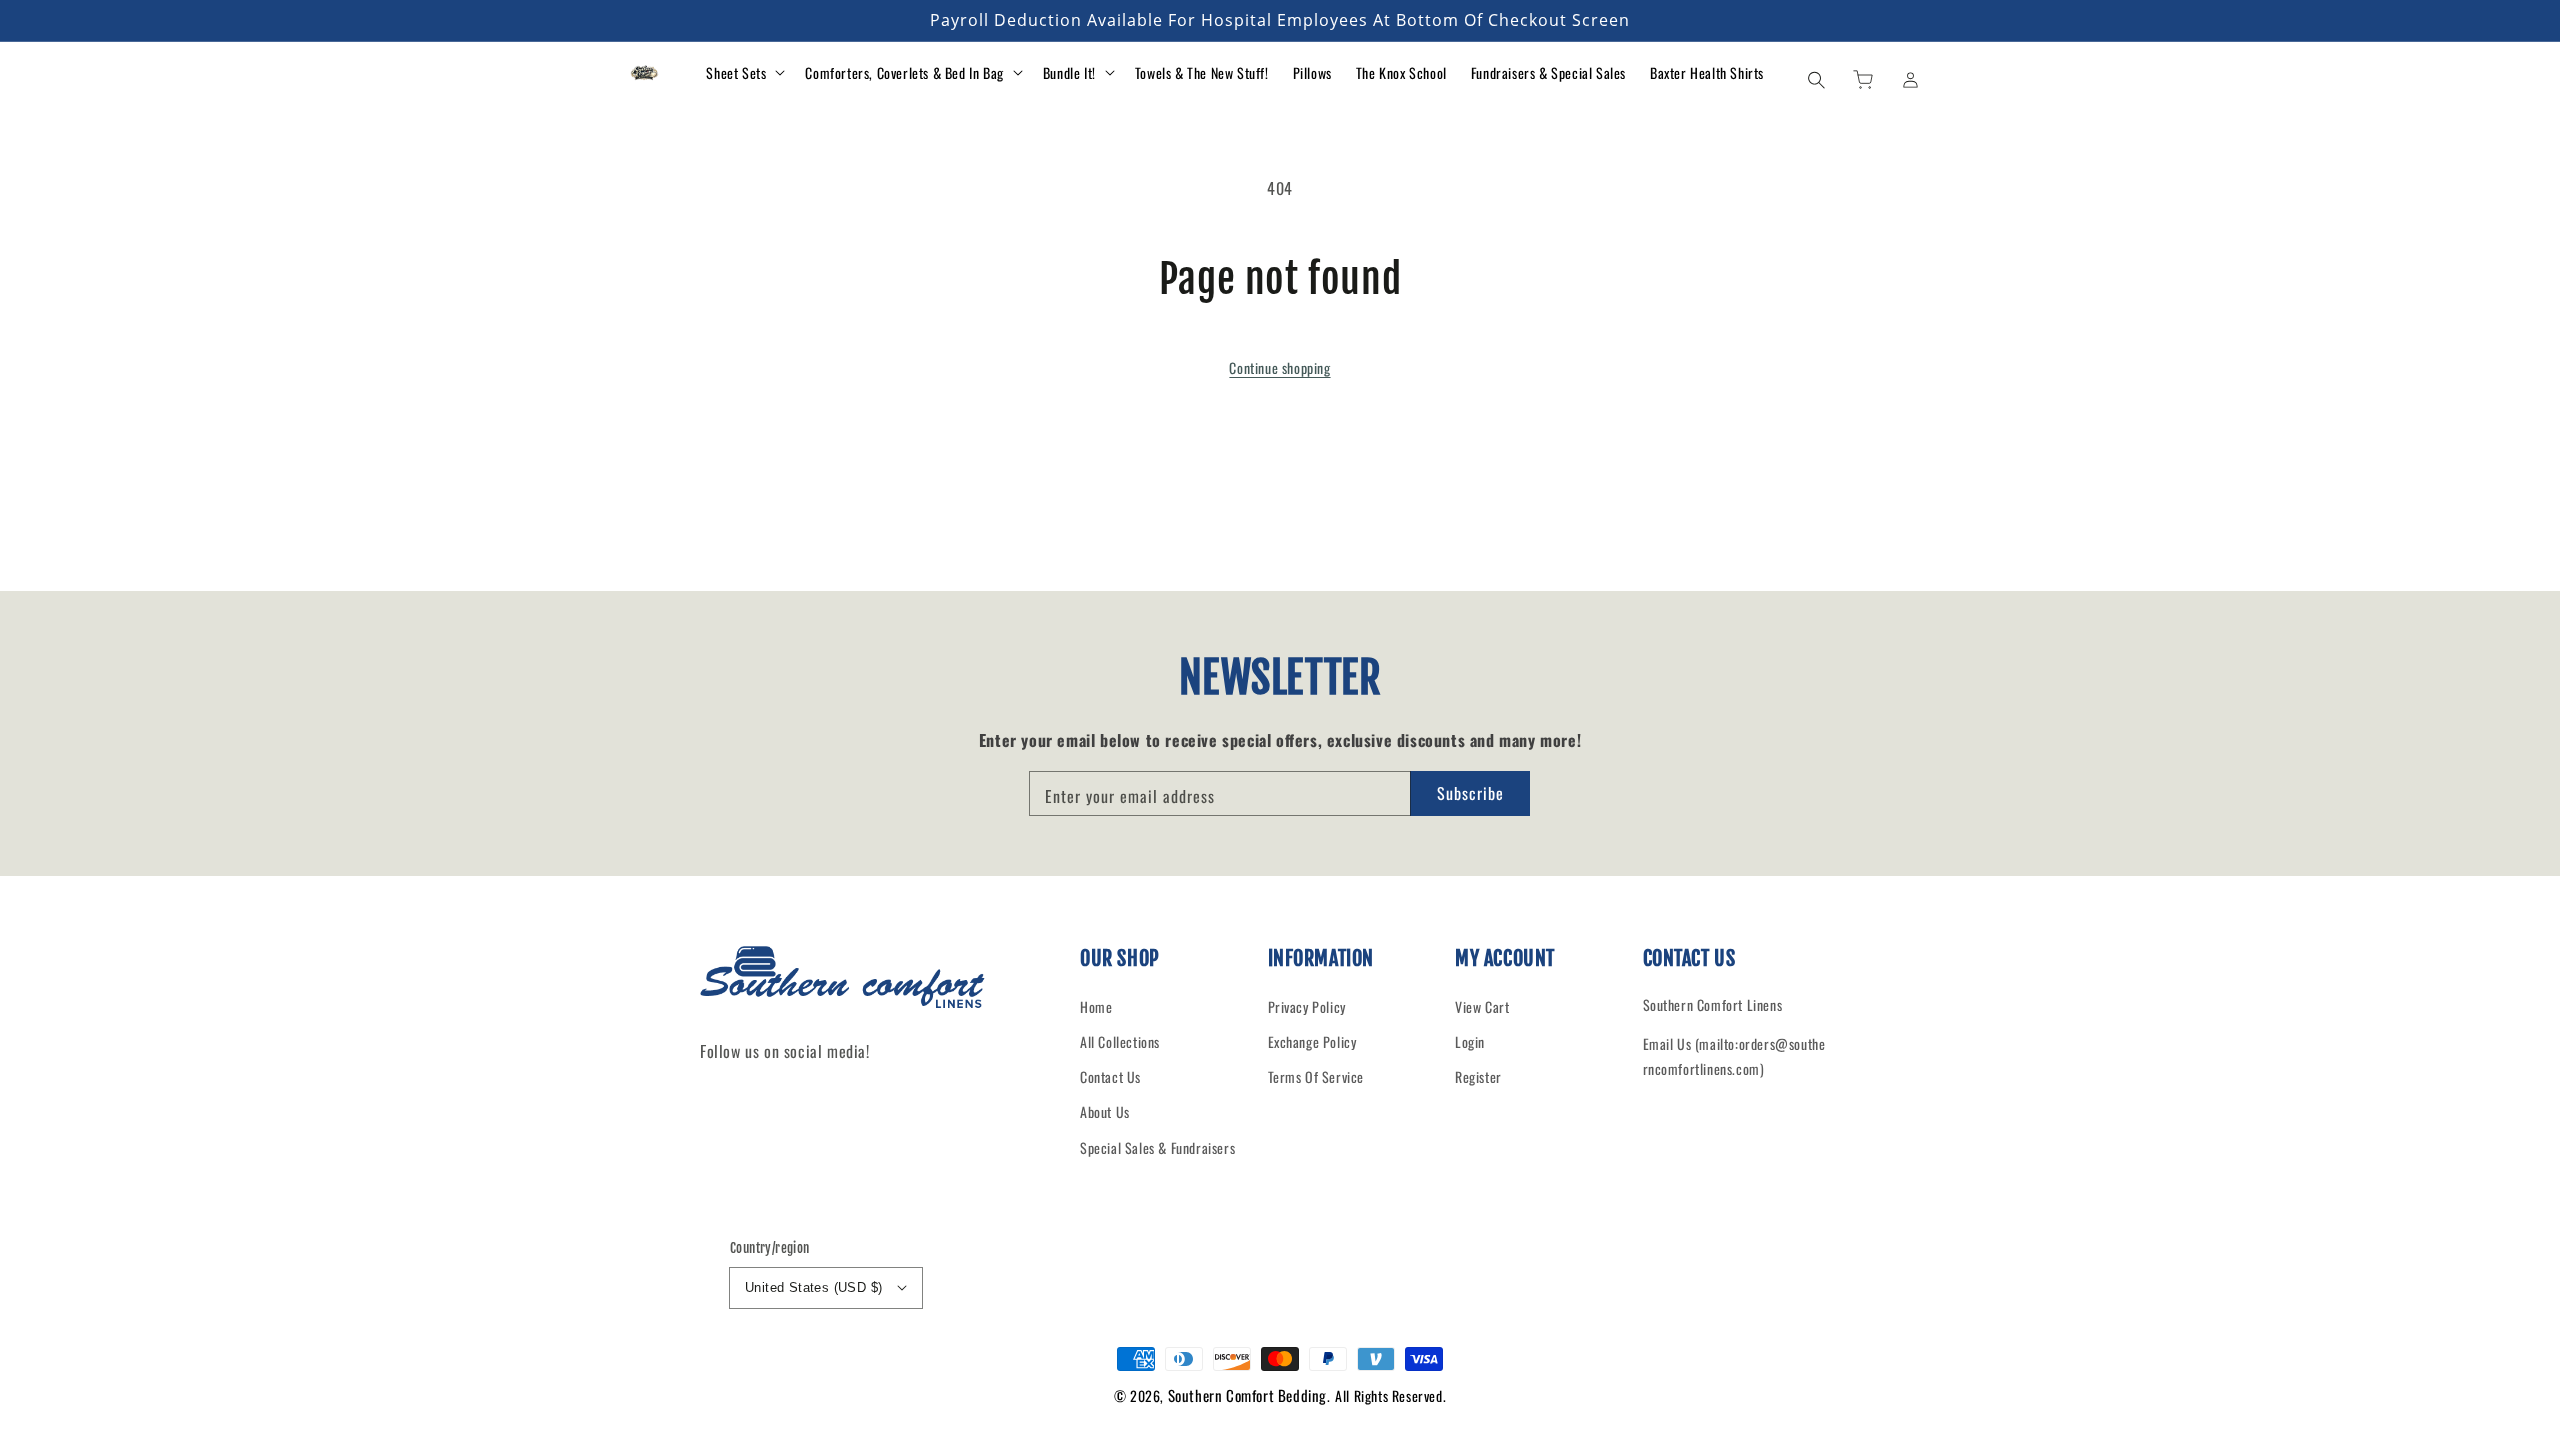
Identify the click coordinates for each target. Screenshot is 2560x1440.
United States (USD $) (813, 1287)
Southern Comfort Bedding (1247, 1395)
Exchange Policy (1312, 1041)
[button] (1816, 79)
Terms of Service (1316, 1076)
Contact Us (1110, 1076)
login (1470, 1041)
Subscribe (1470, 793)
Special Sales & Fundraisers (1157, 1147)
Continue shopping (1279, 367)
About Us (1105, 1111)
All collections (1120, 1041)
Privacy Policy (1307, 1006)
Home (1096, 1006)
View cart (1482, 1006)
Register (1478, 1076)
